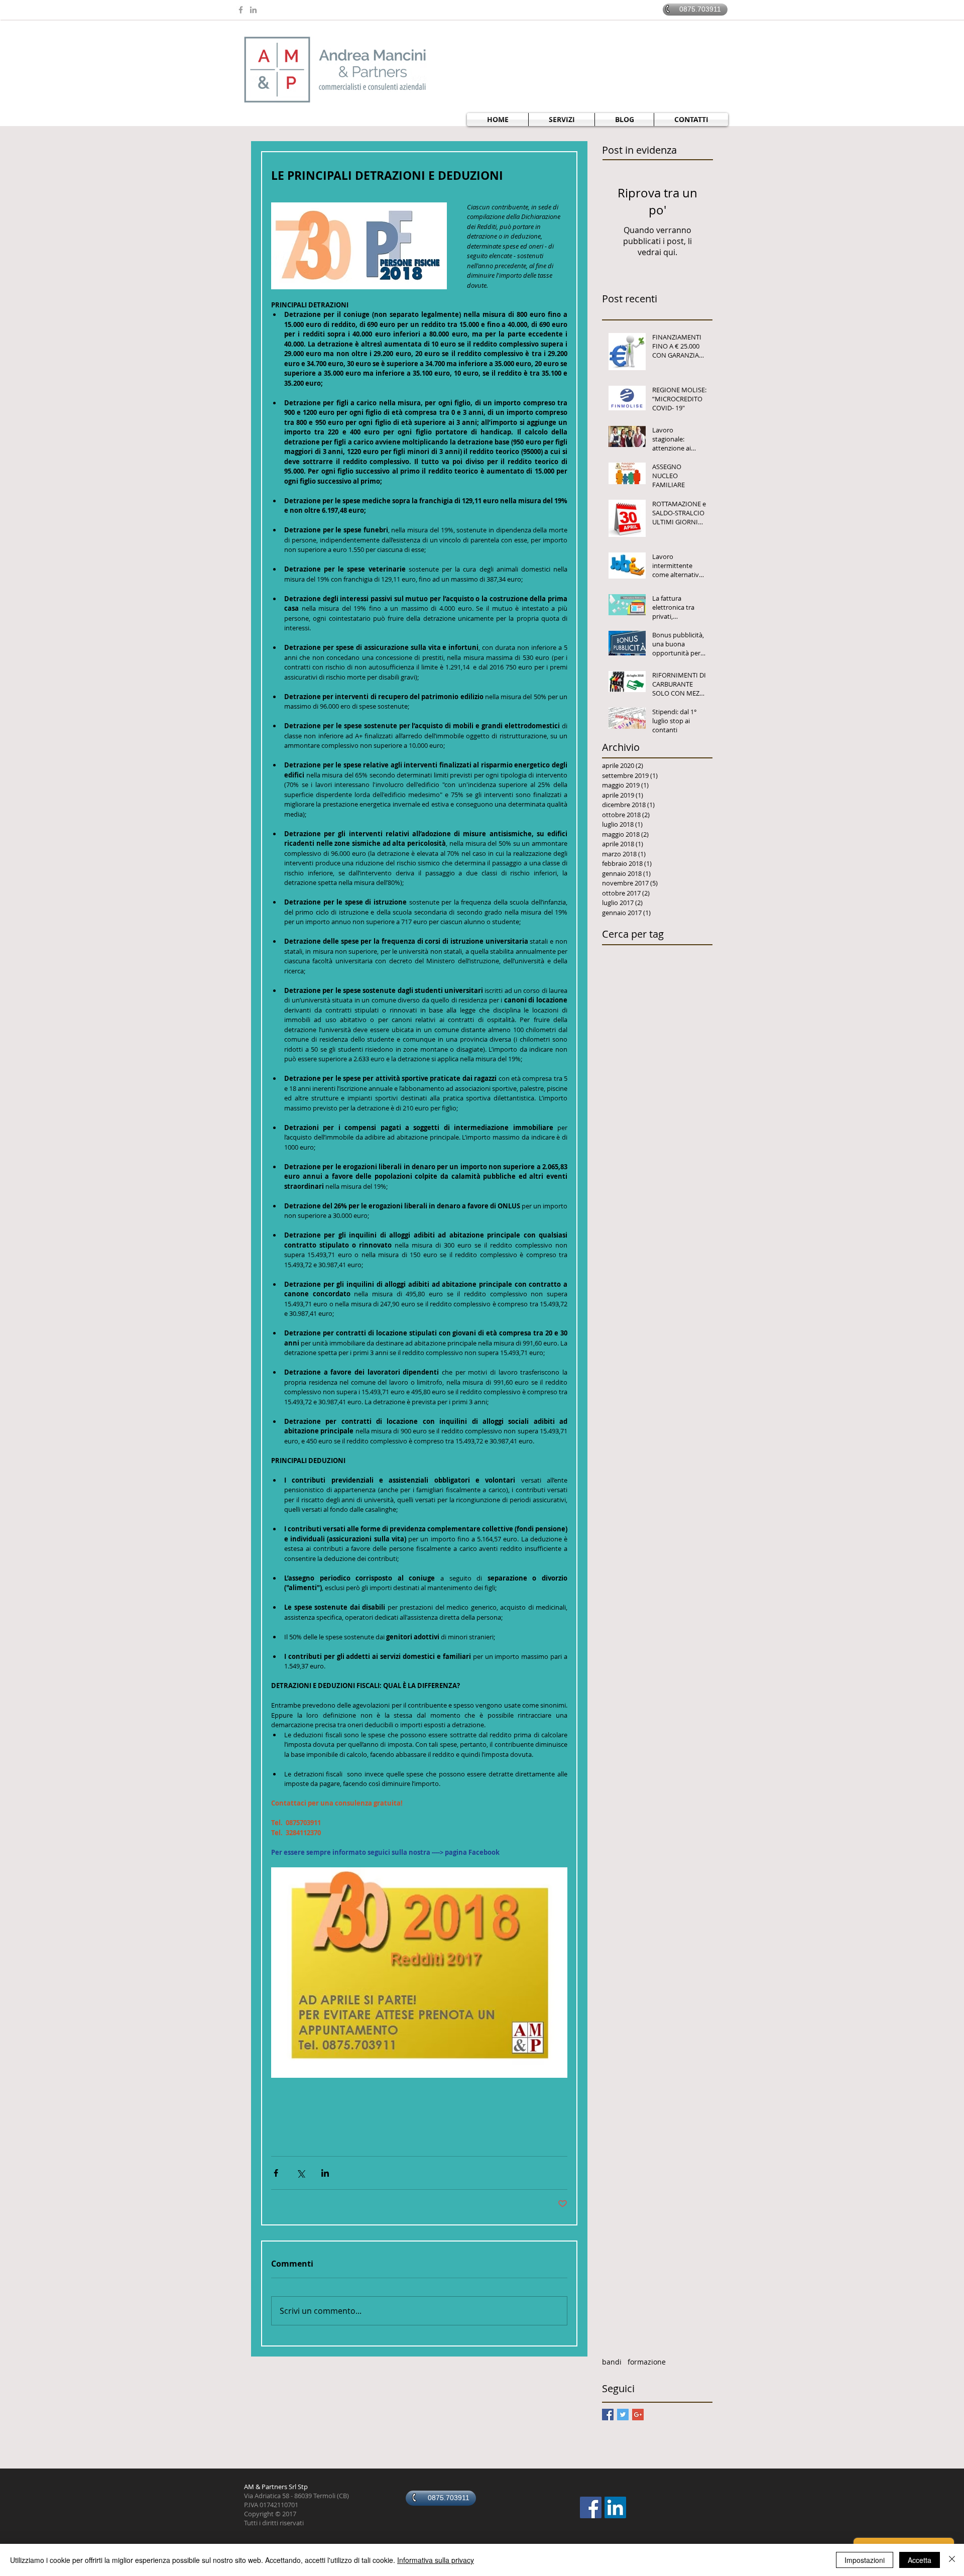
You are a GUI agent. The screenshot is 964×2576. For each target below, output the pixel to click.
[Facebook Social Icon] (591, 2507)
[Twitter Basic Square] (623, 2415)
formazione (647, 2362)
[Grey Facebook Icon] (241, 10)
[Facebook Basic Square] (608, 2415)
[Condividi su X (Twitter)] (300, 2173)
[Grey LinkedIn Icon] (253, 10)
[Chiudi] (952, 2560)
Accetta (920, 2560)
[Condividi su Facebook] (276, 2173)
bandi (612, 2362)
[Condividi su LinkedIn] (325, 2173)
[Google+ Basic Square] (638, 2415)
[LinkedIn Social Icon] (615, 2507)
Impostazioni (865, 2560)
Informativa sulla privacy (436, 2560)
